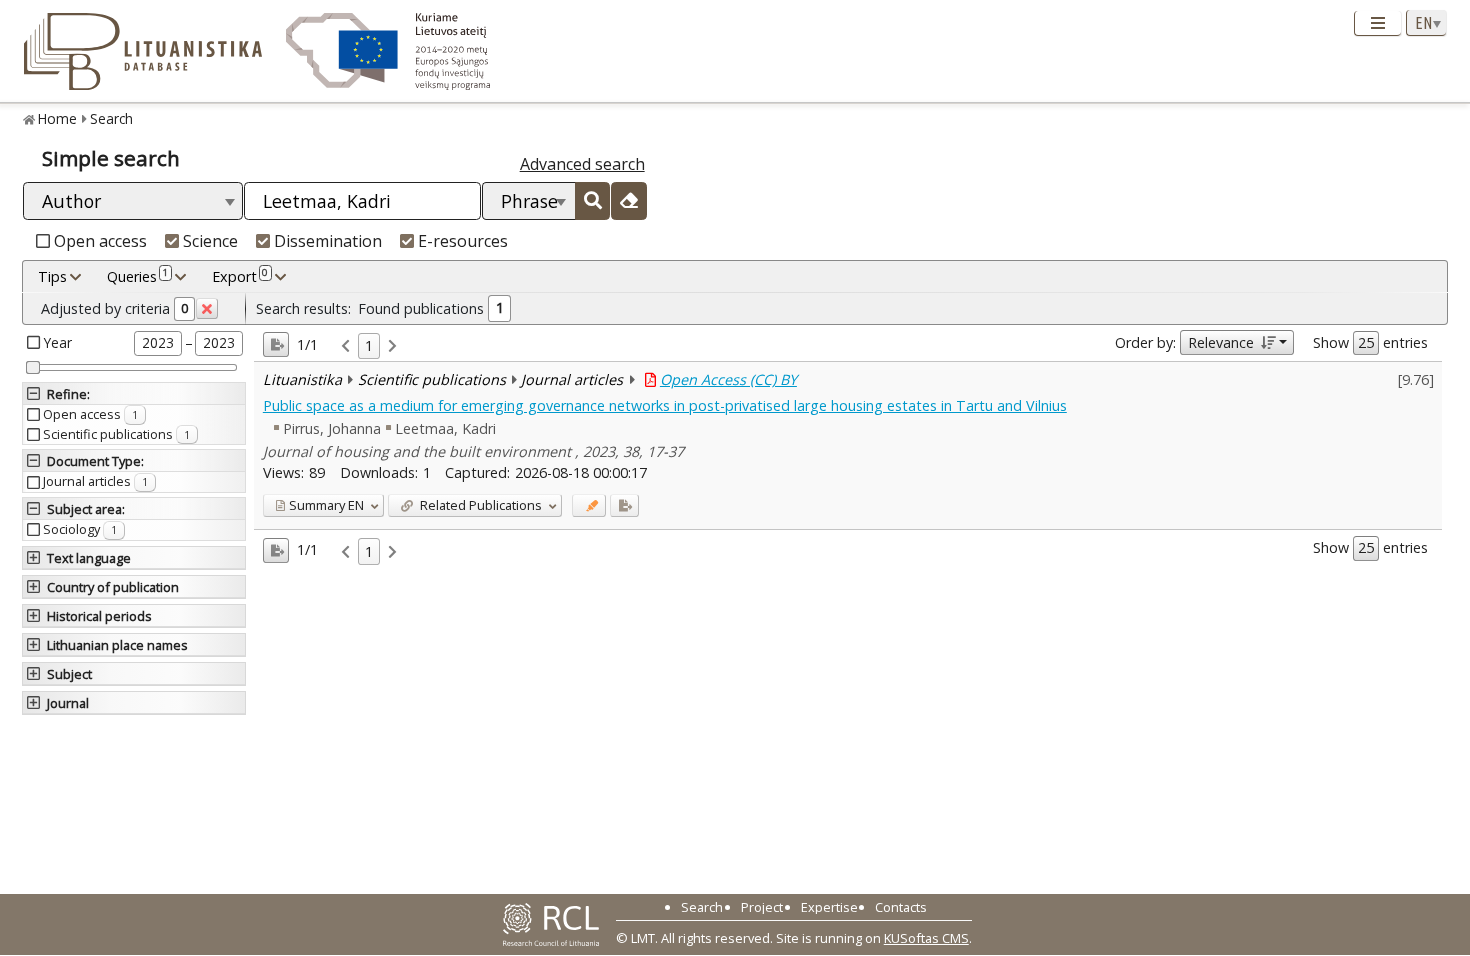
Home (57, 118)
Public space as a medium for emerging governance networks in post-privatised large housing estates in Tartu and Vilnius (665, 405)
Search (111, 118)
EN (326, 505)
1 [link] (369, 345)
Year (58, 342)
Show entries (1370, 342)
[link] (345, 346)
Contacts (901, 907)
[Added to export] (624, 505)
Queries (137, 275)
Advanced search (582, 164)
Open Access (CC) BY (728, 379)
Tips (52, 276)
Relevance (1221, 342)
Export (240, 275)
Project (762, 907)
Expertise (829, 907)
